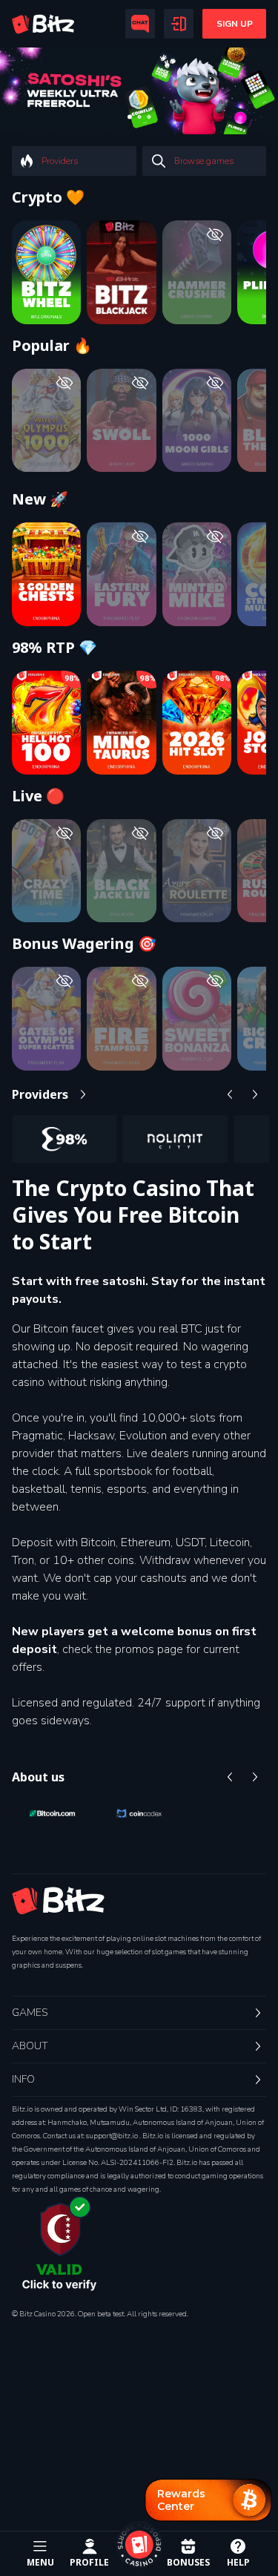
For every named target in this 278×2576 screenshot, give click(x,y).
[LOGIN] (179, 24)
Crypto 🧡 (48, 197)
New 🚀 (40, 556)
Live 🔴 (38, 852)
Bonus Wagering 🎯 (84, 1000)
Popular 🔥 (52, 346)
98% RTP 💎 (54, 704)
